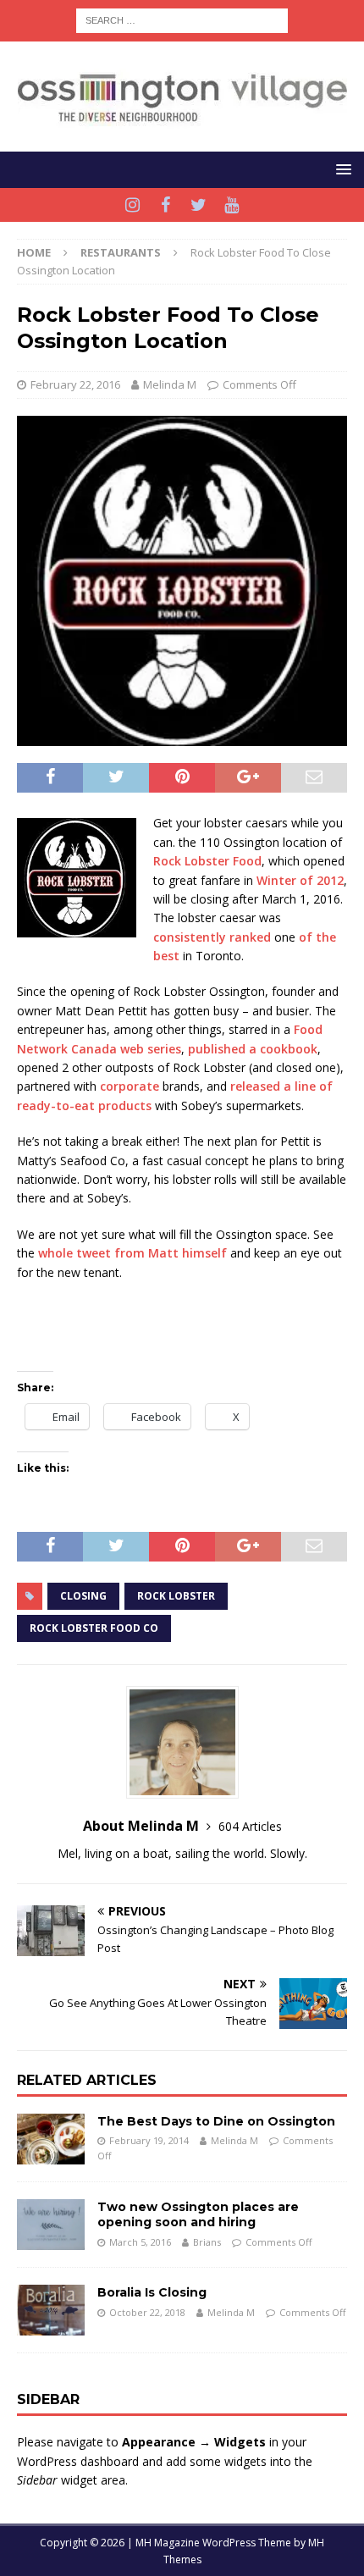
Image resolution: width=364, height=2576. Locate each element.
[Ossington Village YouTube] (232, 205)
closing (83, 1596)
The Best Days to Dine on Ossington (216, 2121)
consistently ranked (212, 937)
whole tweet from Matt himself (132, 1253)
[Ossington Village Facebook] (165, 205)
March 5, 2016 (140, 2242)
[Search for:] (182, 19)
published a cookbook (253, 1049)
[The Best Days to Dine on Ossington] (51, 2139)
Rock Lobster (176, 1596)
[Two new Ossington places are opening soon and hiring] (51, 2225)
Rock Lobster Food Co (94, 1628)
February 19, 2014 (149, 2140)
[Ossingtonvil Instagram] (132, 205)
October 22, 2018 (147, 2312)
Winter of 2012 (300, 880)
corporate (130, 1086)
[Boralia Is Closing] (51, 2310)
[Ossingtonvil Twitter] (199, 205)
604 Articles (250, 1826)
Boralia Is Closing (152, 2292)
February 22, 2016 (75, 384)
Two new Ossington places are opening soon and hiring (198, 2214)
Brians (207, 2242)
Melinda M (170, 384)
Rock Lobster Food (207, 861)
